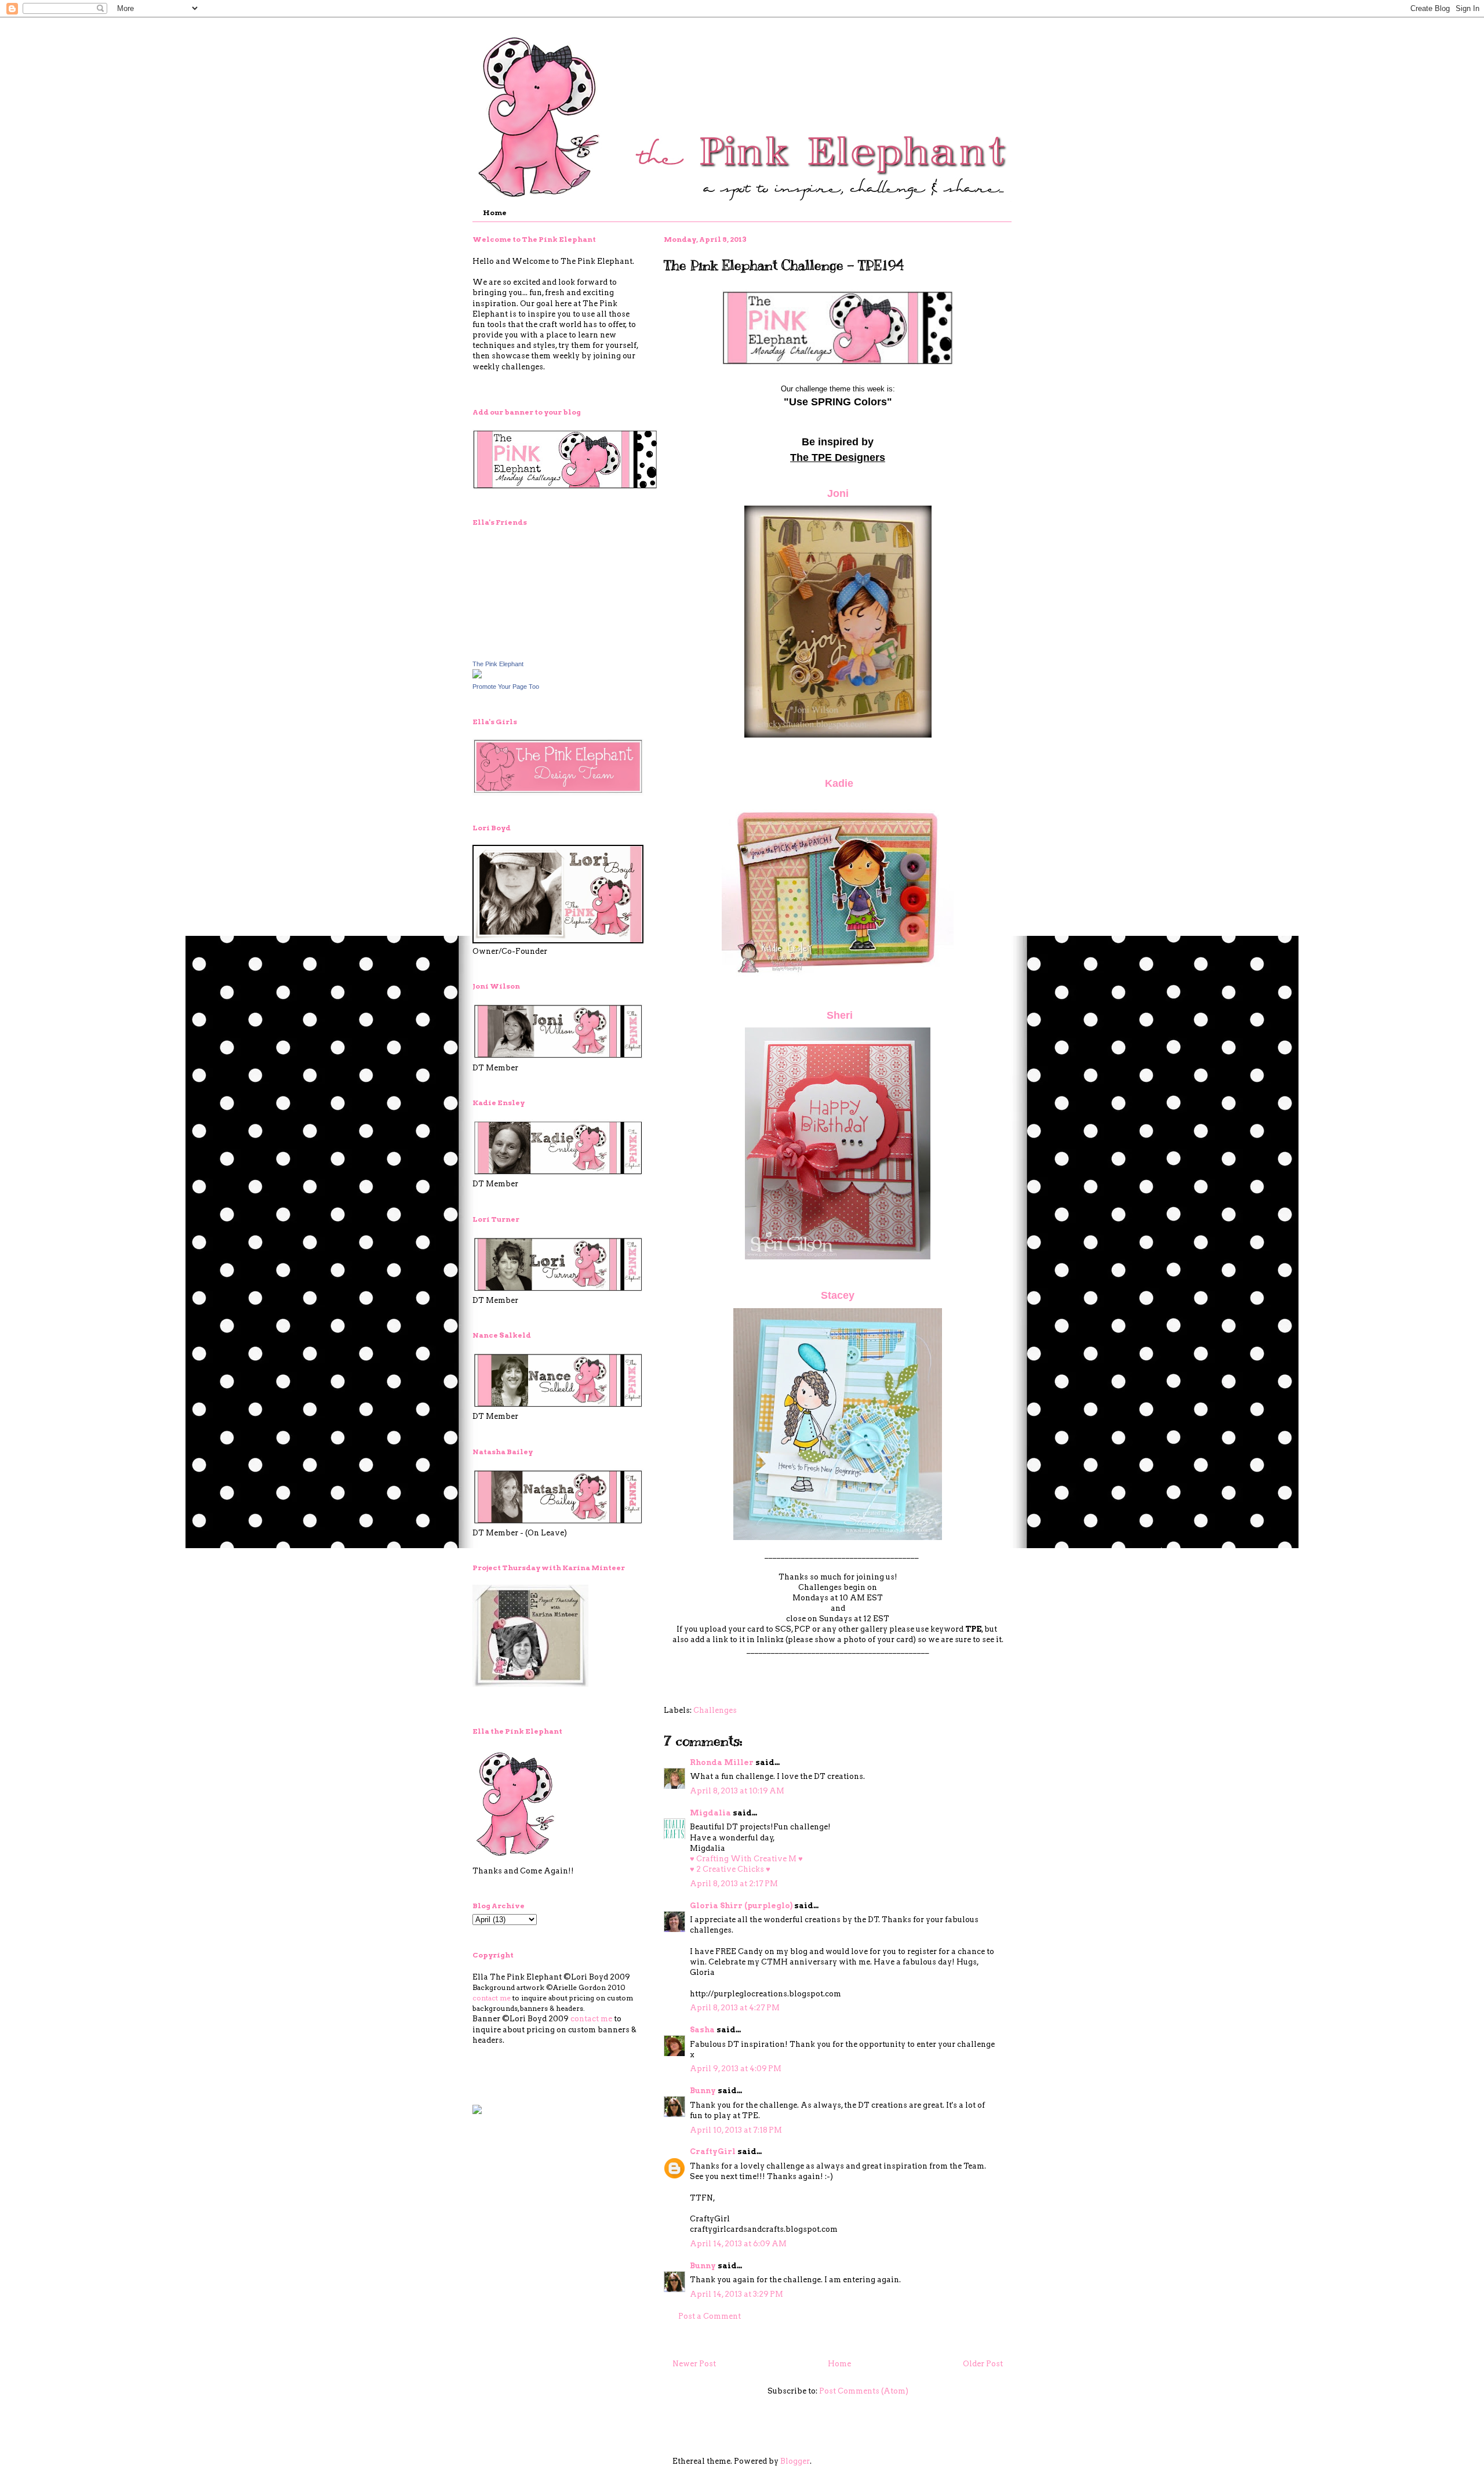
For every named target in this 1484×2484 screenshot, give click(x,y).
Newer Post (694, 2364)
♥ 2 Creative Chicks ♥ (730, 1869)
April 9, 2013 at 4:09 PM (736, 2069)
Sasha (702, 2030)
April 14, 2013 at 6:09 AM (738, 2244)
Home (495, 213)
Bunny (703, 2091)
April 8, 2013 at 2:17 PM (734, 1884)
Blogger (795, 2461)
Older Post (983, 2364)
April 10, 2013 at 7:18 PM (736, 2130)
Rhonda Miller (722, 1762)
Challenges (715, 1710)
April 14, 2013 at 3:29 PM (736, 2294)
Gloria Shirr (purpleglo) (741, 1906)
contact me (492, 1998)
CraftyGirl (713, 2151)
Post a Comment (710, 2316)
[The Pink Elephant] (477, 676)
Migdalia (710, 1813)
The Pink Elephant (498, 664)
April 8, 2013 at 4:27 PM (735, 2008)
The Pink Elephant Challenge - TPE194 (784, 265)
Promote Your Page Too (506, 687)
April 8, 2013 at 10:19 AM (737, 1791)
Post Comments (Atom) (864, 2391)
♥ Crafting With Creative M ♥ (746, 1859)
